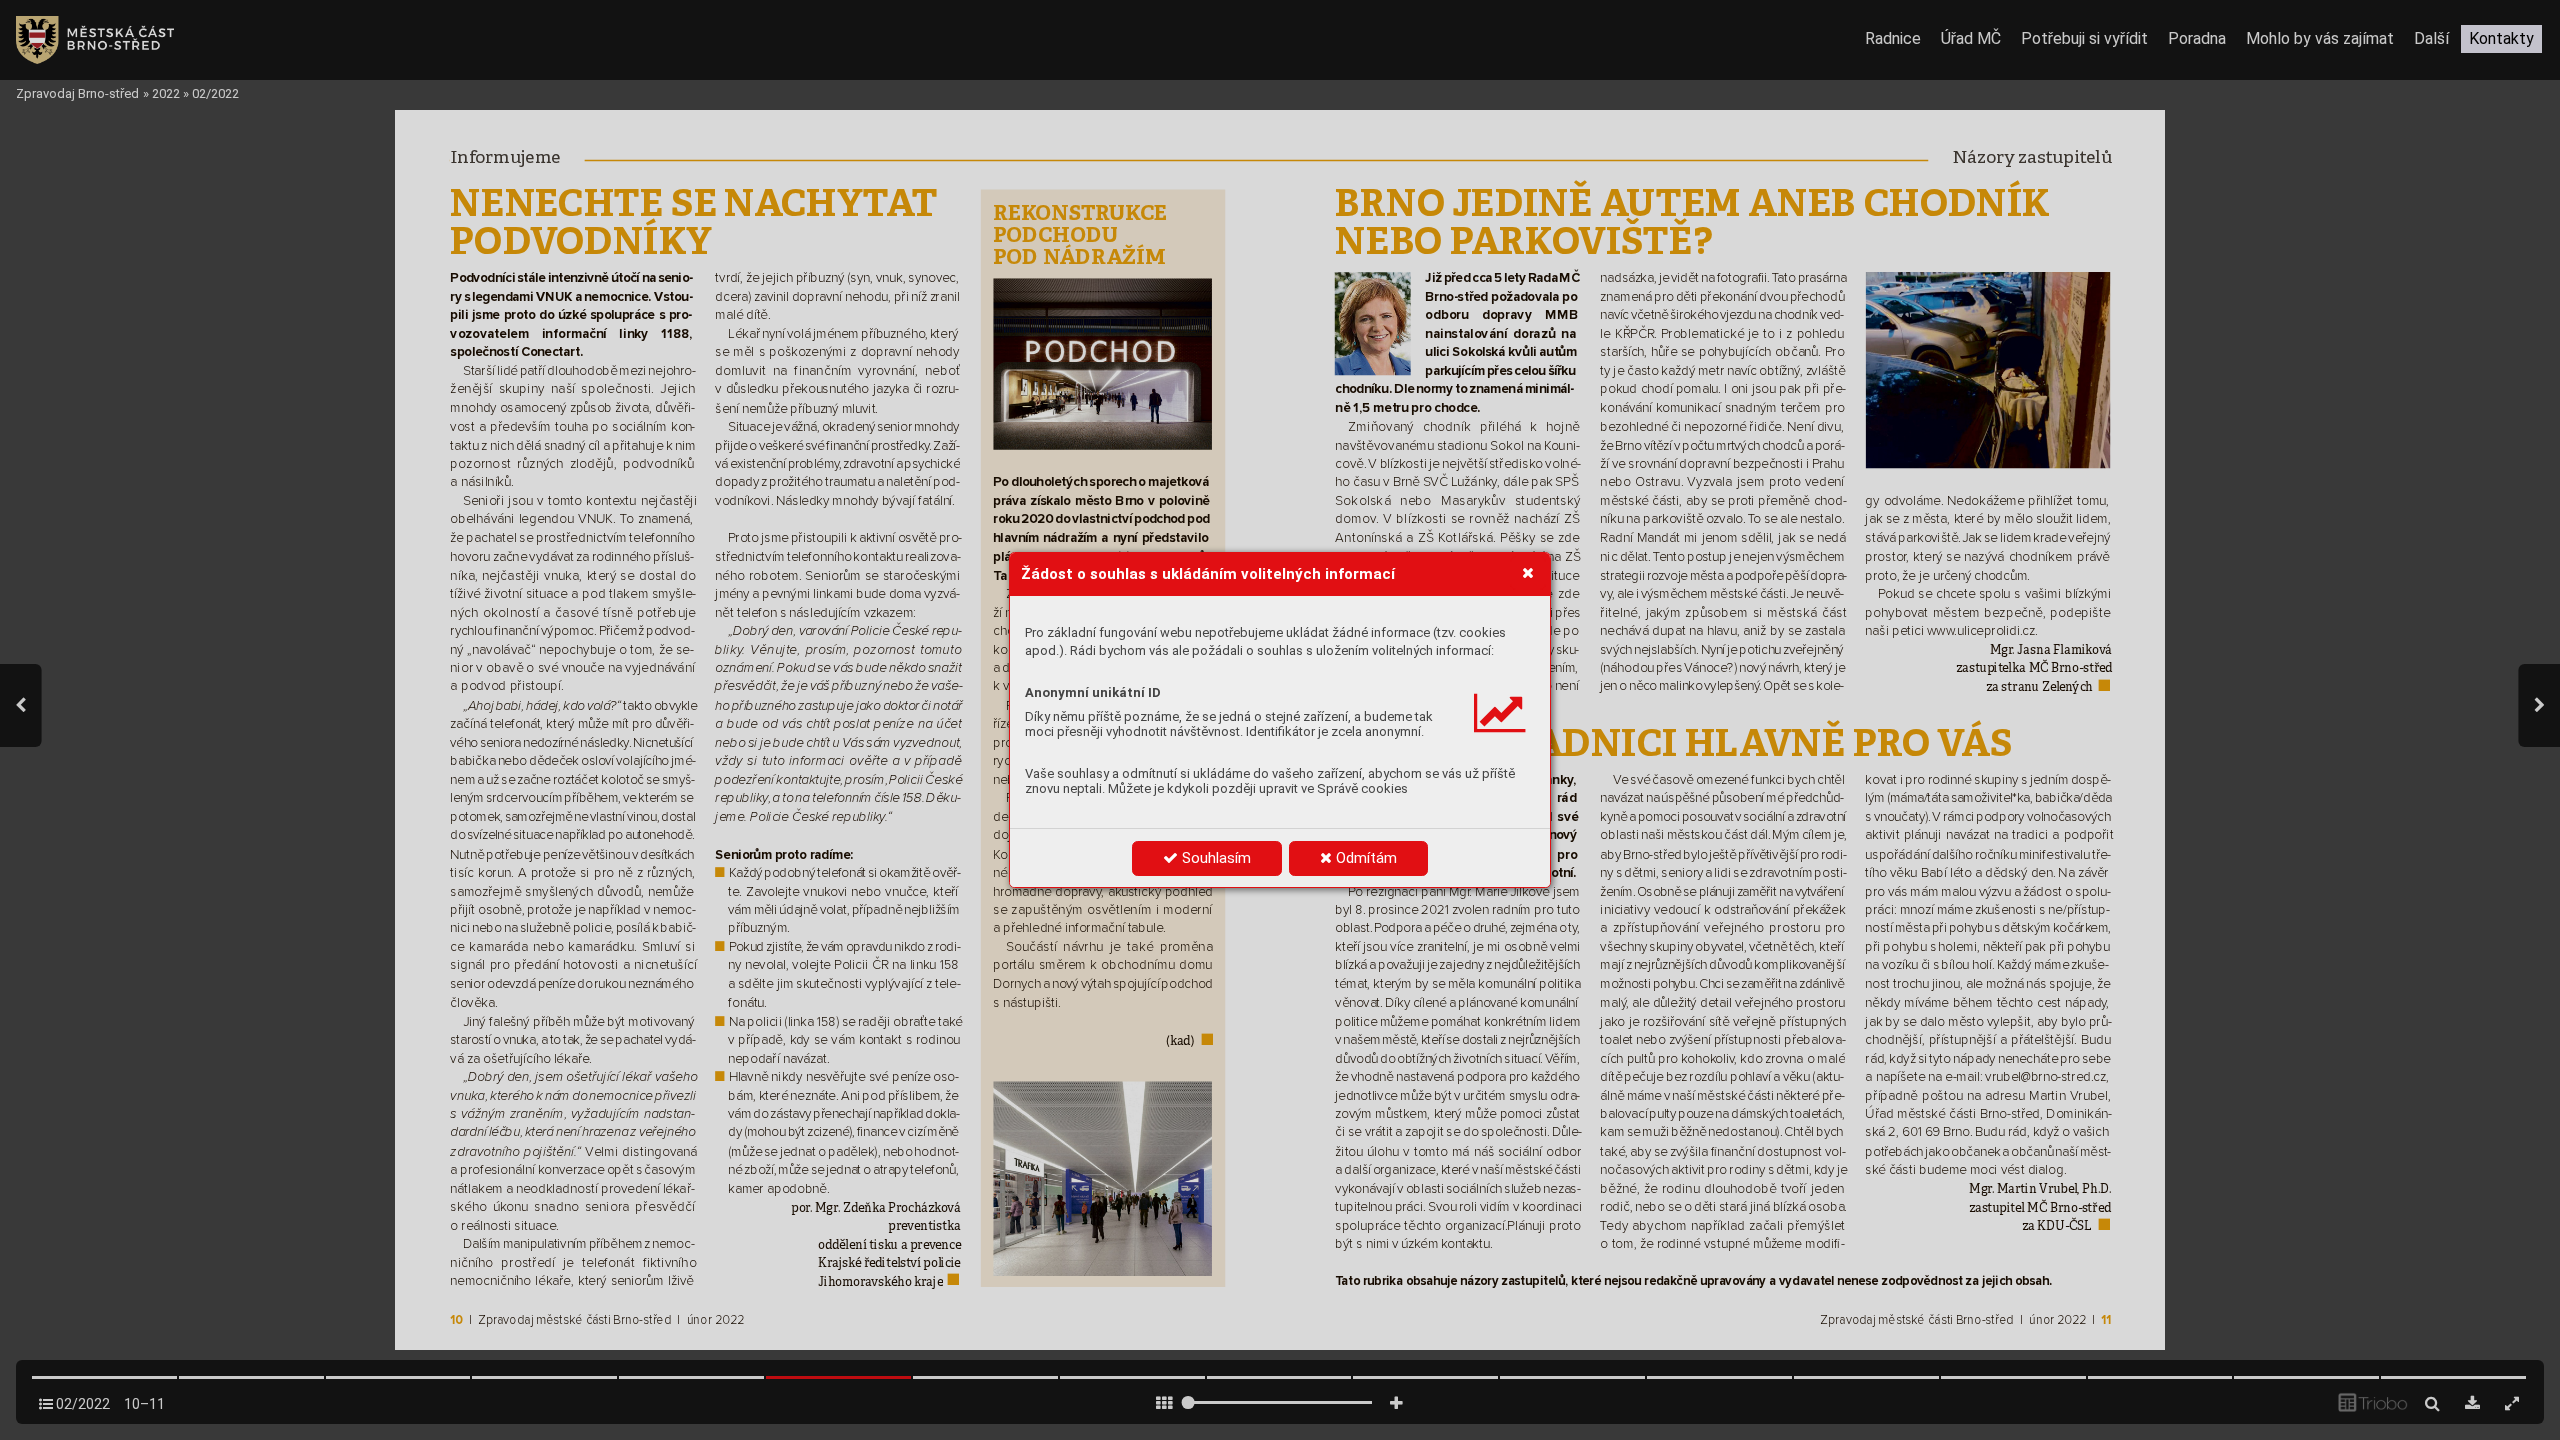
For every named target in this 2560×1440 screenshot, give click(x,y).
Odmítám (1364, 858)
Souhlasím (1214, 858)
